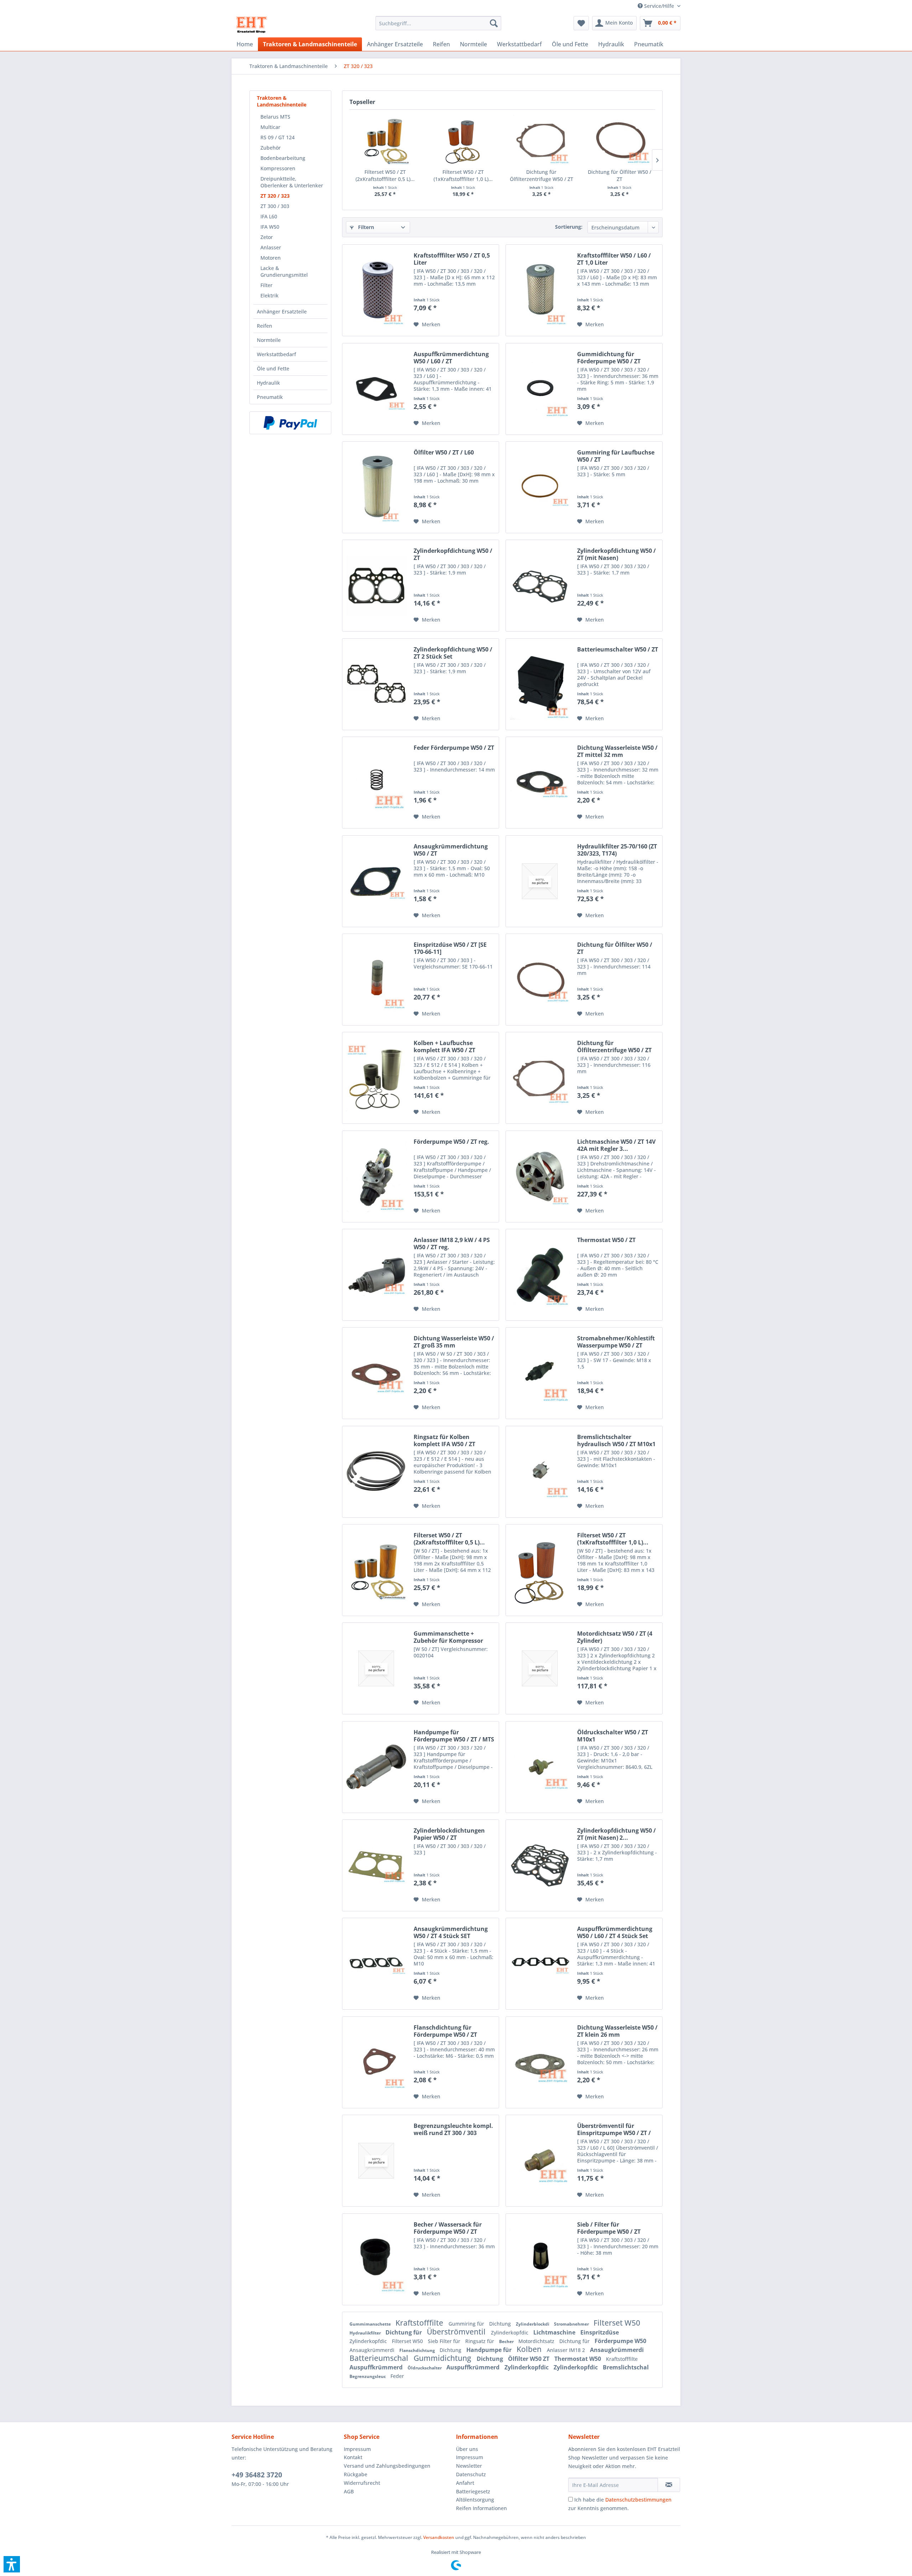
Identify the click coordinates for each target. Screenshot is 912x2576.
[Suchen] (494, 23)
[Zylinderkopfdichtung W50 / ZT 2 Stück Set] (376, 684)
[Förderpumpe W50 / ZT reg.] (376, 1177)
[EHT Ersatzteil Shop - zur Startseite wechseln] (252, 25)
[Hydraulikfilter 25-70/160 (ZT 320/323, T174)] (540, 881)
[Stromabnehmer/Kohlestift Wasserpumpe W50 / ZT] (540, 1373)
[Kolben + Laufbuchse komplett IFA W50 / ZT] (376, 1078)
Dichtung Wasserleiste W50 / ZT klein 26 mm (617, 2031)
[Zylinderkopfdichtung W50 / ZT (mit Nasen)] (540, 586)
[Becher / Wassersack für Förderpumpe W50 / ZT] (376, 2259)
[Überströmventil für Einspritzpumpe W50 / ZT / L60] (540, 2161)
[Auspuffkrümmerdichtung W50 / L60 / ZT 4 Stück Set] (540, 1964)
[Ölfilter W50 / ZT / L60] (376, 487)
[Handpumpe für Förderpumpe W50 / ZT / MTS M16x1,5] (376, 1767)
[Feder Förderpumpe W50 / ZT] (376, 783)
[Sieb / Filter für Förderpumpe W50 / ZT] (540, 2259)
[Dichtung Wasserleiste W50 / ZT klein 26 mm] (540, 2062)
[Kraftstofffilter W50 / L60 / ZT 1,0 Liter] (540, 290)
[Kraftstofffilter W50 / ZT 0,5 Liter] (376, 290)
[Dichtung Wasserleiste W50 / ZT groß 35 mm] (376, 1373)
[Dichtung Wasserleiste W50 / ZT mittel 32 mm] (540, 783)
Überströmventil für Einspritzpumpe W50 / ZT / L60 (614, 2129)
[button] (12, 2564)
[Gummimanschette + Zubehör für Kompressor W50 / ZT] (376, 1668)
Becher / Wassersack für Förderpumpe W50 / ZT (448, 2228)
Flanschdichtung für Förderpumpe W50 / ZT (445, 2031)
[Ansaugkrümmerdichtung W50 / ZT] (376, 881)
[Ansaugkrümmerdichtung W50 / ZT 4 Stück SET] (376, 1964)
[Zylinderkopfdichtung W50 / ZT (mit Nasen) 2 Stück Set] (540, 1865)
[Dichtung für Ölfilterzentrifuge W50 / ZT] (541, 140)
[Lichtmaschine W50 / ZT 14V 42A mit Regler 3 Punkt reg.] (540, 1177)
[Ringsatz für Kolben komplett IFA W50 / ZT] (376, 1472)
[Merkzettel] (581, 23)
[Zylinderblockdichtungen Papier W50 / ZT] (376, 1865)
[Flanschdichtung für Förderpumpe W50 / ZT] (376, 2062)
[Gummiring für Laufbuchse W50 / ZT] (540, 487)
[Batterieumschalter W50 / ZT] (540, 684)
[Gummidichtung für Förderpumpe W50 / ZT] (540, 389)
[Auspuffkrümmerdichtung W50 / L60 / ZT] (376, 389)
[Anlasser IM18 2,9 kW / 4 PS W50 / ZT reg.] (376, 1275)
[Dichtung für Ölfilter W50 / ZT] (620, 140)
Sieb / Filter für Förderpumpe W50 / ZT (609, 2228)
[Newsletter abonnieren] (669, 2485)
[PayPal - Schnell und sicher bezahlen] (290, 423)
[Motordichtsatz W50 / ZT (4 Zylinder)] (540, 1668)
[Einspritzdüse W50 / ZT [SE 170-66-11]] (376, 980)
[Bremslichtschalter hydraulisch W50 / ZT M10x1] (540, 1472)
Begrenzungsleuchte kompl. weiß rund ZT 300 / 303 (453, 2129)
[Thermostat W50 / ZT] (540, 1275)
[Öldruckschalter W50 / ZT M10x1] (540, 1767)
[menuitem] (656, 6)
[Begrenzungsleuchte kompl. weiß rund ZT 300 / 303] (376, 2161)
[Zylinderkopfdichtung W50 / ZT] (376, 586)
